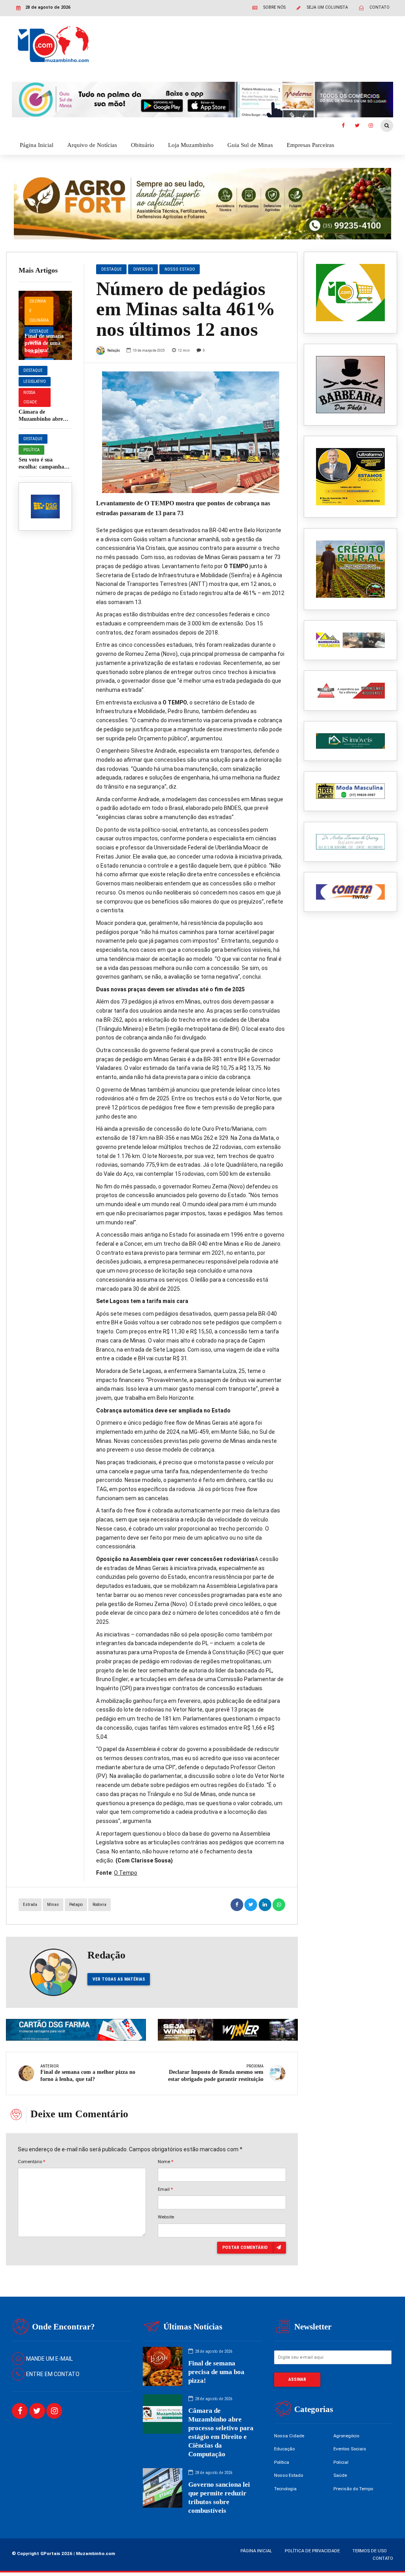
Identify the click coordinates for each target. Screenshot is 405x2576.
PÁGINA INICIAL (256, 2551)
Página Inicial (37, 145)
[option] (191, 432)
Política (31, 450)
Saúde (340, 2475)
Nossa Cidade (30, 397)
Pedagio (76, 1905)
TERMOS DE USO (370, 2551)
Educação (284, 2449)
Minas (53, 1905)
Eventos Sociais (350, 2449)
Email (165, 2189)
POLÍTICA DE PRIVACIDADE (312, 2551)
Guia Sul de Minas (250, 145)
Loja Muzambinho (191, 145)
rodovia (99, 1905)
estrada (30, 1905)
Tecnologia (285, 2489)
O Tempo (126, 1873)
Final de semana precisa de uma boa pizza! (44, 343)
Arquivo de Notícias (92, 145)
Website (166, 2217)
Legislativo (35, 381)
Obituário (143, 145)
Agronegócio (346, 2436)
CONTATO (383, 2558)
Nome (166, 2162)
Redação (114, 350)
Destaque (39, 331)
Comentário (31, 2162)
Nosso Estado (180, 269)
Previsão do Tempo (353, 2489)
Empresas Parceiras (310, 145)
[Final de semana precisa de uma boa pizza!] (45, 325)
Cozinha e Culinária (39, 311)
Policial (341, 2462)
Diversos (143, 269)
